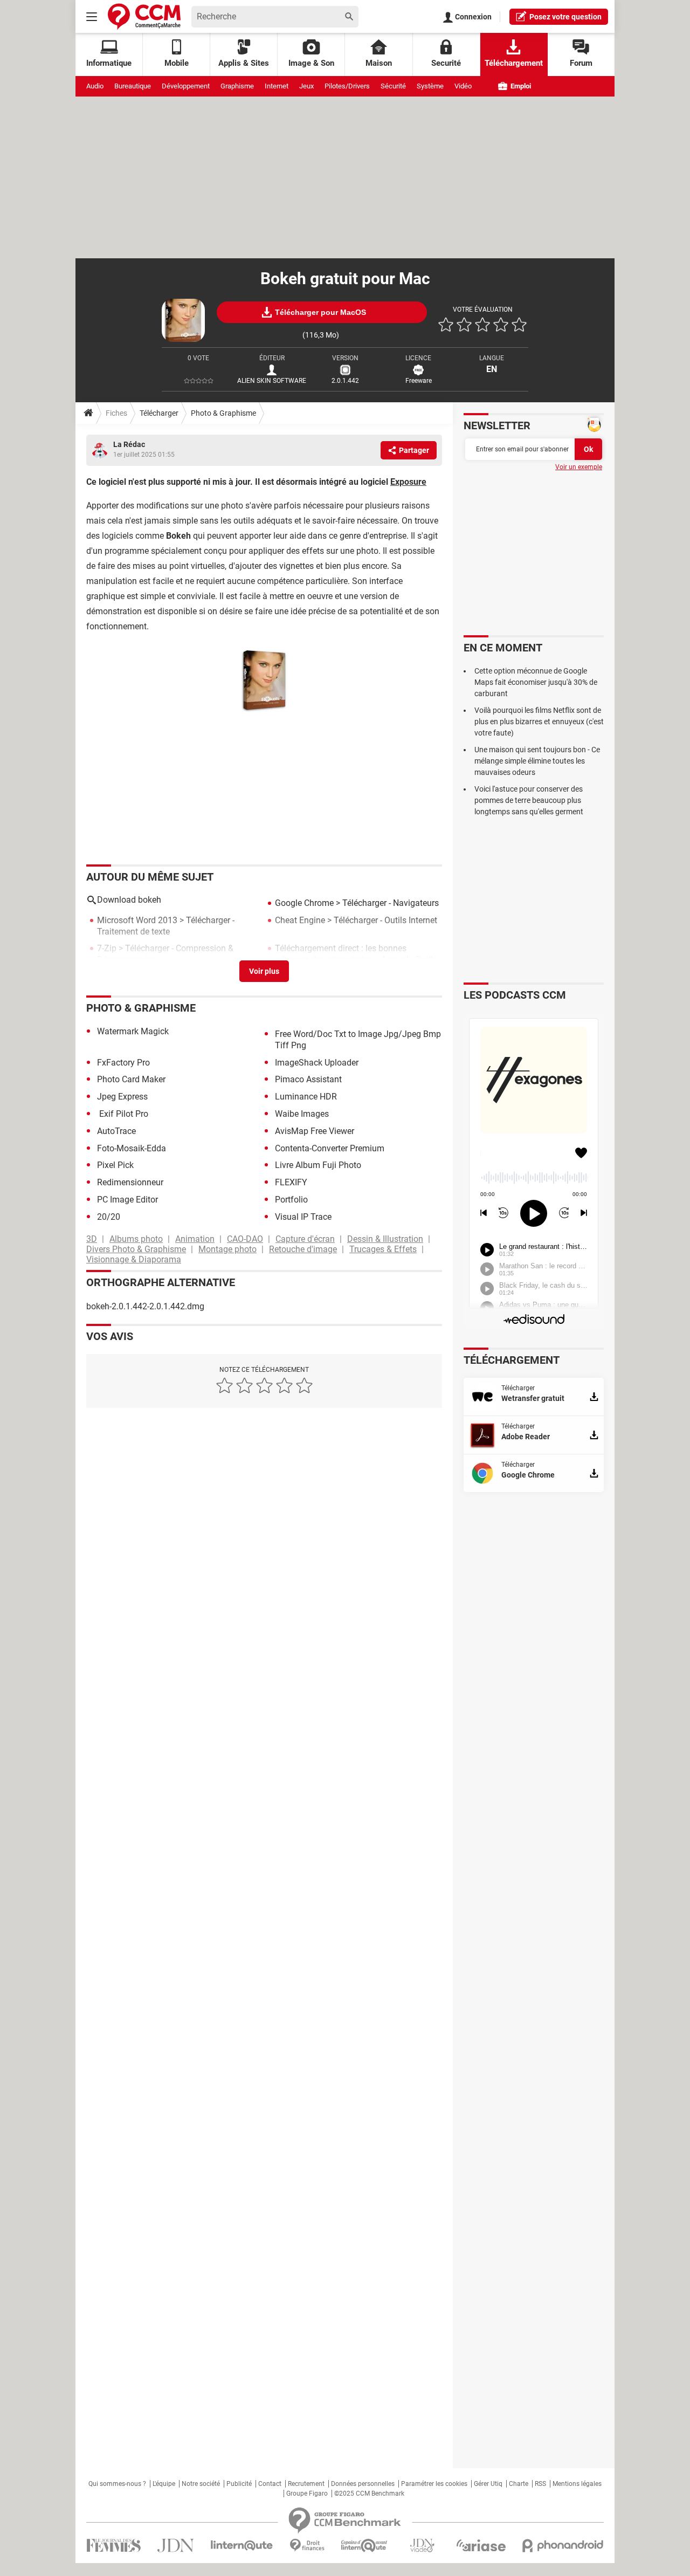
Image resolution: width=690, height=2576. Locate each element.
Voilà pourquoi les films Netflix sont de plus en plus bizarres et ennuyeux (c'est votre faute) (539, 722)
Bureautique (133, 86)
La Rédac (129, 444)
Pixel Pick (115, 1165)
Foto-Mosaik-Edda (132, 1148)
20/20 (109, 1217)
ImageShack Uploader (317, 1063)
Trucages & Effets (383, 1249)
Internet (277, 86)
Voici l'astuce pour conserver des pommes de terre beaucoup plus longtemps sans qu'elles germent (529, 800)
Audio (95, 86)
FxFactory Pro (123, 1063)
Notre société (201, 2484)
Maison (379, 63)
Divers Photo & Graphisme (136, 1249)
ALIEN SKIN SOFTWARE (272, 381)
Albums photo (136, 1239)
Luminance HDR (306, 1097)
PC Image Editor (127, 1200)
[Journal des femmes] (113, 2546)
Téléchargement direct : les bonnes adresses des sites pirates (341, 954)
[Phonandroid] (563, 2546)
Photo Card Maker (131, 1079)
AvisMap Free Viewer (315, 1131)
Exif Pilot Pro (123, 1114)
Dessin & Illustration (385, 1239)
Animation (195, 1239)
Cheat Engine (300, 920)
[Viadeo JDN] (422, 2546)
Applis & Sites (244, 63)
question (565, 17)
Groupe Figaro (307, 2493)
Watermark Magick (133, 1031)
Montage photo (227, 1249)
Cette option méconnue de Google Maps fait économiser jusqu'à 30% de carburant (536, 682)
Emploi (520, 86)
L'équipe (164, 2484)
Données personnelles (363, 2484)
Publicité (239, 2484)
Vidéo (463, 86)
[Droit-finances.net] (307, 2546)
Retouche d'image (303, 1249)
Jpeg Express (122, 1097)
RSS (540, 2484)
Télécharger (159, 413)
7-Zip (107, 948)
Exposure (408, 482)
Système (430, 86)
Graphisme (237, 86)
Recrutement (306, 2484)
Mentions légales (577, 2484)
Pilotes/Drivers (347, 86)
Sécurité (393, 86)
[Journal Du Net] (175, 2546)
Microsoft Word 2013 (137, 920)
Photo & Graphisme (223, 413)
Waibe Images (302, 1114)
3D (92, 1239)
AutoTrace (116, 1131)
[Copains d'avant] (365, 2546)
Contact (270, 2484)
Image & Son (311, 63)
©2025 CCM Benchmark (369, 2493)
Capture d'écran (305, 1239)
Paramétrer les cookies (434, 2484)
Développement (186, 86)
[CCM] (144, 16)
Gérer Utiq (488, 2484)
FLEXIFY (291, 1182)
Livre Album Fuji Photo (318, 1165)
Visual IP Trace (303, 1217)
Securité (446, 63)
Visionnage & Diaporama (134, 1259)
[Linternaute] (242, 2546)
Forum (581, 63)
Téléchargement (514, 63)
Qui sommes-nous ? (117, 2484)
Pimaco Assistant (308, 1079)
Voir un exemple (579, 467)
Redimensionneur (130, 1182)
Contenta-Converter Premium (330, 1148)
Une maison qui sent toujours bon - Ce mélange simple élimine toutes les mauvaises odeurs (537, 761)
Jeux (306, 86)
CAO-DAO (245, 1239)
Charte (519, 2484)
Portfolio (291, 1200)
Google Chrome (304, 903)
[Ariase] (481, 2545)
